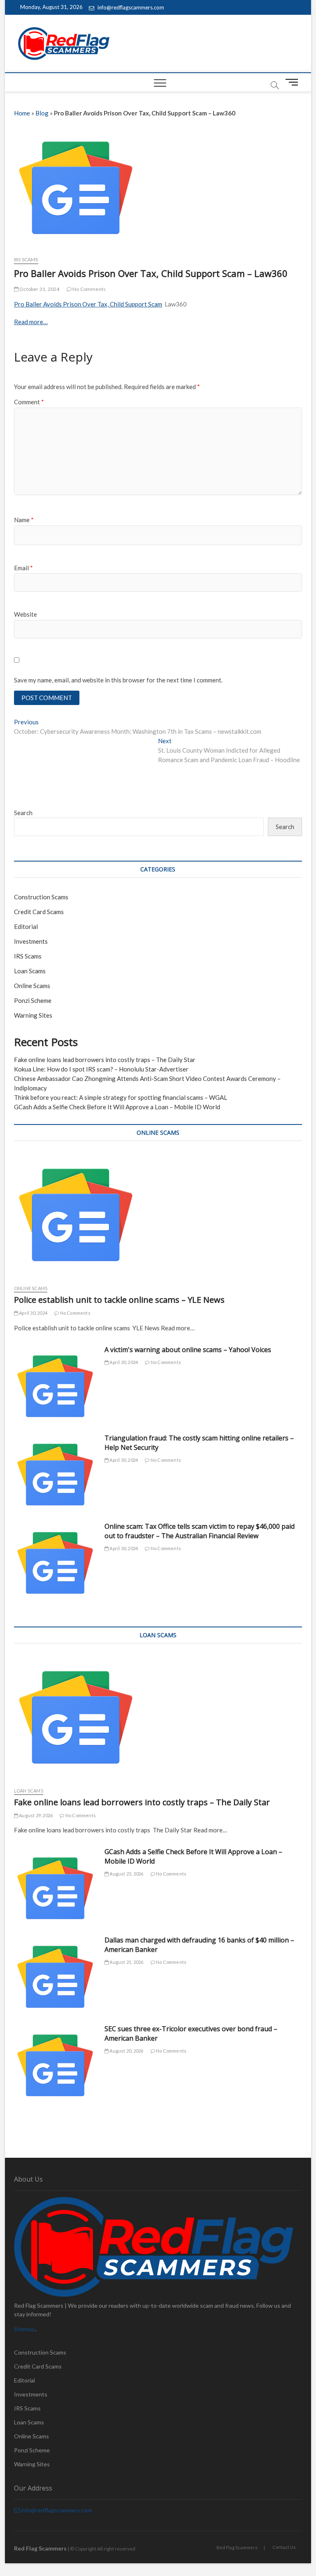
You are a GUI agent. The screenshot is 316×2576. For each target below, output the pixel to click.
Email (23, 568)
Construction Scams (41, 897)
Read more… (31, 322)
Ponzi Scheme (33, 1000)
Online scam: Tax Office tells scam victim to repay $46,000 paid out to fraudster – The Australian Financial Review (200, 1531)
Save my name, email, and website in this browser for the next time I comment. (118, 680)
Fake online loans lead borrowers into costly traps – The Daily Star (105, 1060)
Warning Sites (33, 1015)
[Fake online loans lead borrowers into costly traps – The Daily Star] (158, 1717)
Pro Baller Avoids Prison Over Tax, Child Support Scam (88, 304)
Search (23, 813)
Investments (31, 941)
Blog (42, 113)
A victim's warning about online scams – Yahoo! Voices (188, 1350)
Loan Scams (30, 971)
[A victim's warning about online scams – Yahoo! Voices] (55, 1386)
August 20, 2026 (126, 2051)
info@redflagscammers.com (130, 7)
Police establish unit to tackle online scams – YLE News (119, 1300)
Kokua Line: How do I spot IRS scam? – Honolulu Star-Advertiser (101, 1069)
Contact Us (284, 2547)
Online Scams (32, 986)
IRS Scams (26, 259)
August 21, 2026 (126, 1962)
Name (24, 520)
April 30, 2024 (33, 1313)
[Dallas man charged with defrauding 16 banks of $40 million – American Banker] (55, 1977)
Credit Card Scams (39, 912)
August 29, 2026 (35, 1815)
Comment (29, 402)
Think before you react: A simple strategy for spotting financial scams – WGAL (121, 1097)
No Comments (89, 289)
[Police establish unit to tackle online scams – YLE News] (158, 1215)
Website (26, 614)
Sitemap (24, 2329)
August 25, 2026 (126, 1874)
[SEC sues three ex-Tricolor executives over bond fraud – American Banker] (55, 2065)
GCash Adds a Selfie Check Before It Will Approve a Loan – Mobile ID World (117, 1107)
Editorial (26, 926)
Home (22, 113)
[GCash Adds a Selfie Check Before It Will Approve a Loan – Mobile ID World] (55, 1888)
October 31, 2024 (39, 289)
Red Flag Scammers (237, 2547)
